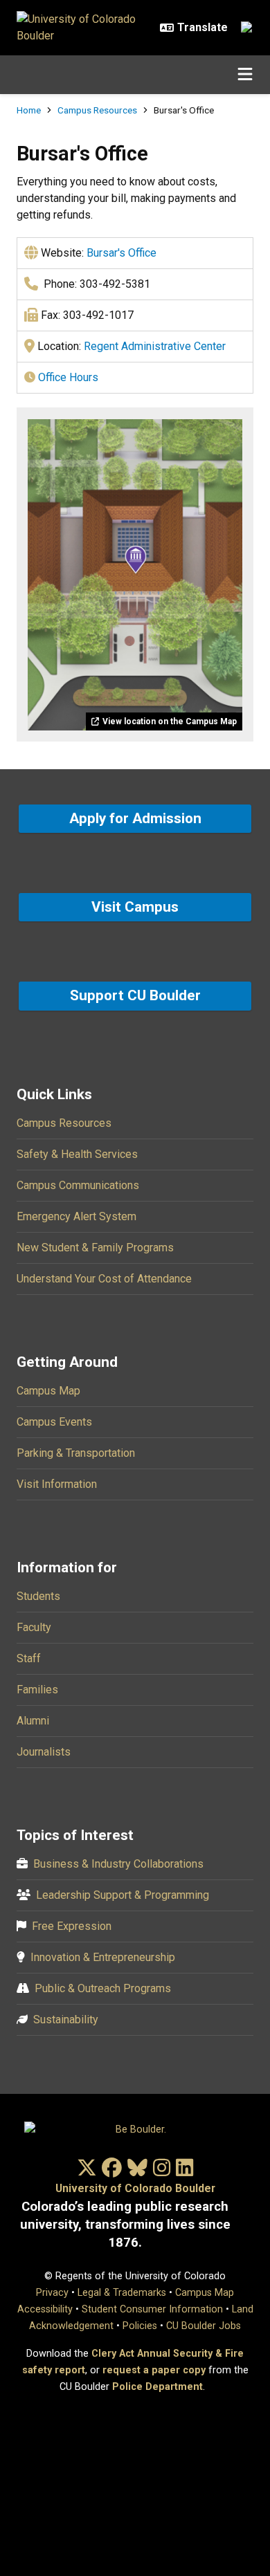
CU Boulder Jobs (204, 2326)
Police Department (157, 2387)
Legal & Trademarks (122, 2293)
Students (38, 1596)
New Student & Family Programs (95, 1248)
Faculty (34, 1627)
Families (37, 1690)
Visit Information (57, 1484)
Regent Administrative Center (155, 346)
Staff (29, 1658)
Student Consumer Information (152, 2309)
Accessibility (45, 2309)
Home (29, 110)
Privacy (52, 2293)
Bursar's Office (121, 253)
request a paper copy (154, 2370)
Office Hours (68, 377)
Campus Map (48, 1391)
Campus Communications (78, 1185)
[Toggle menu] (245, 75)
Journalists (44, 1752)
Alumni (33, 1721)
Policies (140, 2326)
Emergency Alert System (76, 1216)
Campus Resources (97, 110)
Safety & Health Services (77, 1154)
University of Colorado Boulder (135, 2188)
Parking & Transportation (76, 1453)
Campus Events (54, 1422)
